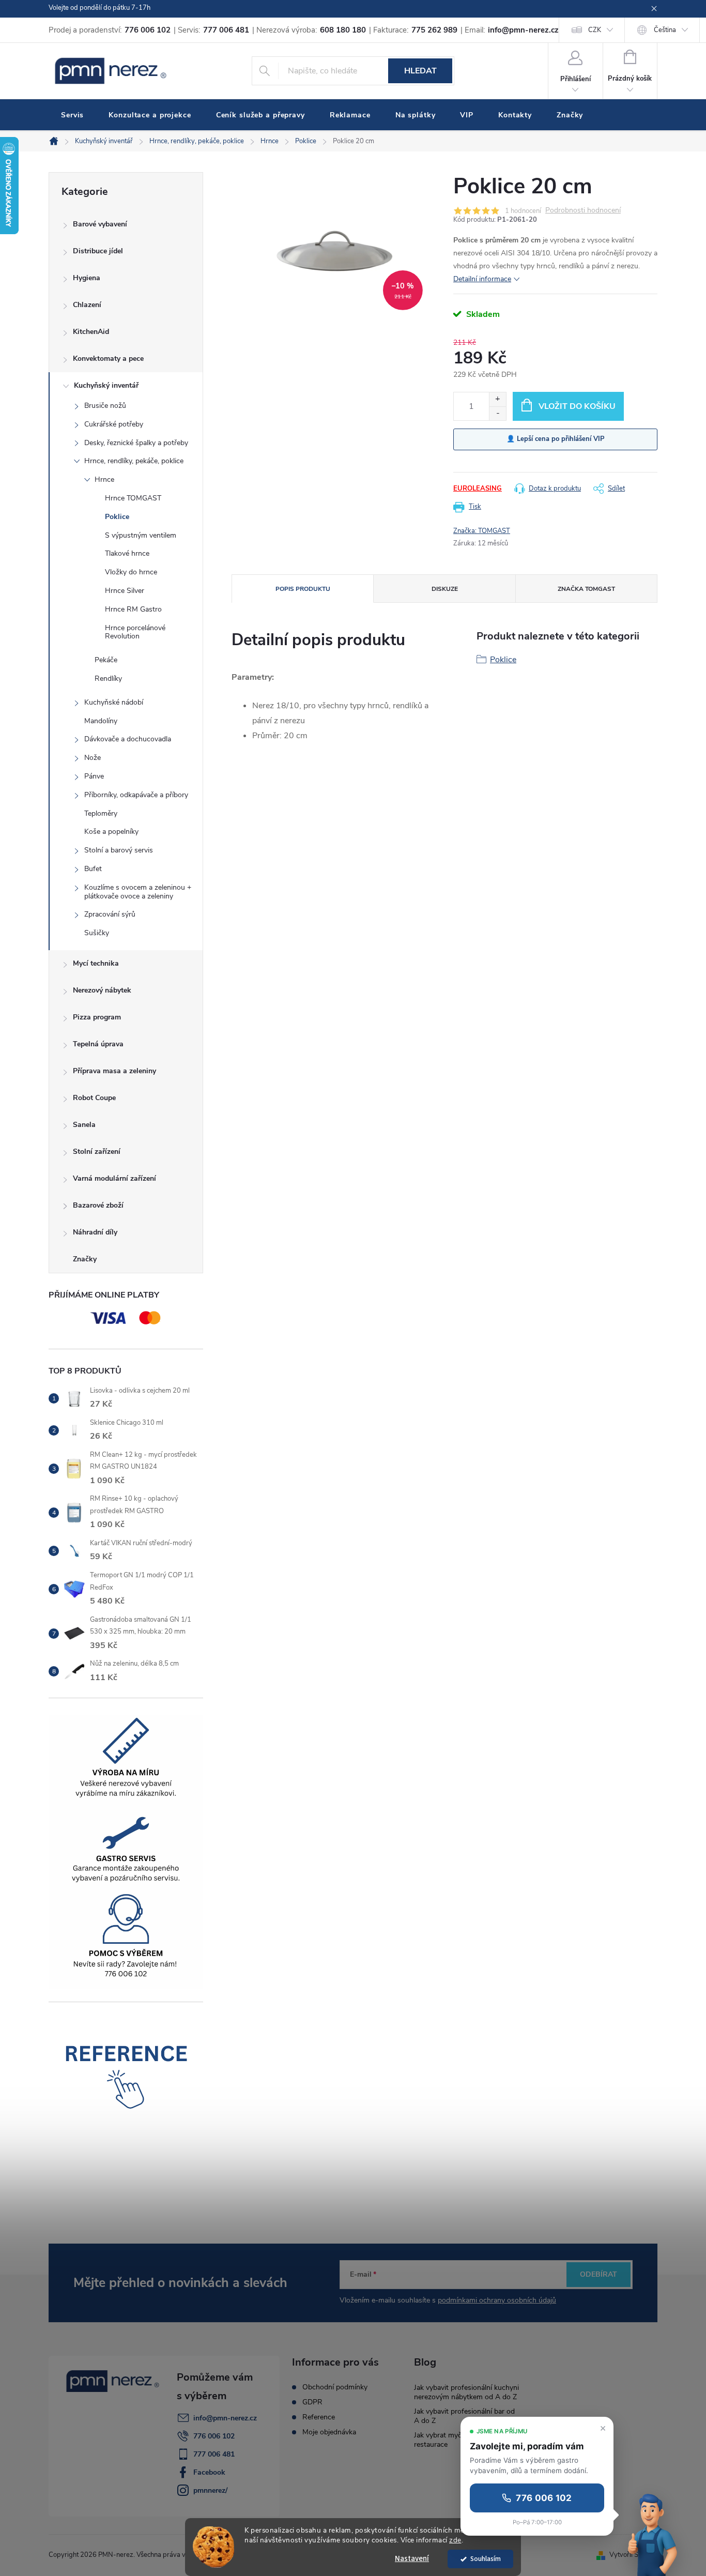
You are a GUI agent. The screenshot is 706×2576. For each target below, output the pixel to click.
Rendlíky (108, 679)
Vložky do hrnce (131, 572)
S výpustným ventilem (141, 535)
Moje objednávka (329, 2432)
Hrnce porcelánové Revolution (135, 632)
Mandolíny (101, 721)
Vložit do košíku (577, 406)
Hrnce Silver (125, 591)
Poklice (117, 517)
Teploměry (101, 813)
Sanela (84, 1125)
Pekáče (106, 660)
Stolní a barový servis (119, 850)
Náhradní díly (95, 1232)
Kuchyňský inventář (106, 385)
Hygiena (87, 278)
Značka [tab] (586, 589)
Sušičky (97, 933)
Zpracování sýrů (110, 914)
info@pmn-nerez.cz (225, 2418)
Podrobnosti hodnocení (583, 211)
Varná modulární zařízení (114, 1178)
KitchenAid (91, 332)
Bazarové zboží (98, 1205)
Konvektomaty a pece (108, 359)
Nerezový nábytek (102, 990)
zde (455, 2540)
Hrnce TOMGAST (133, 498)
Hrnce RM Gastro (133, 609)
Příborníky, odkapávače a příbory (136, 795)
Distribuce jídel (98, 251)
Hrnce (104, 479)
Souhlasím (486, 2559)
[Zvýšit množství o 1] (497, 399)
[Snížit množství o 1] (497, 413)
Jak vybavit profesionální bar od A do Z (464, 2416)
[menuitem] (72, 115)
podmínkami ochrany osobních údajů (497, 2300)
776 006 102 (214, 2436)
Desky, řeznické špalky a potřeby (136, 443)
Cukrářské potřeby (114, 424)
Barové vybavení (100, 224)
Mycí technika (96, 963)
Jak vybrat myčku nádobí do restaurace (459, 2440)
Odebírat (598, 2274)
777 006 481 (214, 2454)
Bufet (93, 869)
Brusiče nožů (105, 406)
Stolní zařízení (97, 1152)
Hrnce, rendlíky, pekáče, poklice (134, 461)
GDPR (312, 2402)
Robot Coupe (94, 1098)
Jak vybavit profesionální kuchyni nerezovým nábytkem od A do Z (466, 2392)
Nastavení (412, 2559)
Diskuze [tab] (445, 589)
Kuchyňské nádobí (114, 702)
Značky (85, 1259)
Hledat (420, 71)
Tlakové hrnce (127, 553)
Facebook (209, 2472)
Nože (93, 758)
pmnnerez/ (210, 2490)
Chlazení (87, 305)
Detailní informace (482, 279)
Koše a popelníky (111, 832)
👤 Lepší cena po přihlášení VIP (556, 439)
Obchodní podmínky (335, 2387)
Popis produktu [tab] (303, 589)
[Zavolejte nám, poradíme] (654, 2533)
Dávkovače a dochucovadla (128, 739)
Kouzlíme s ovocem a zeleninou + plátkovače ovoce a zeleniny (138, 892)
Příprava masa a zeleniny (114, 1071)
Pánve (94, 776)
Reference (319, 2417)
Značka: (482, 531)
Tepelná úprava (98, 1044)
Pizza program (97, 1017)
